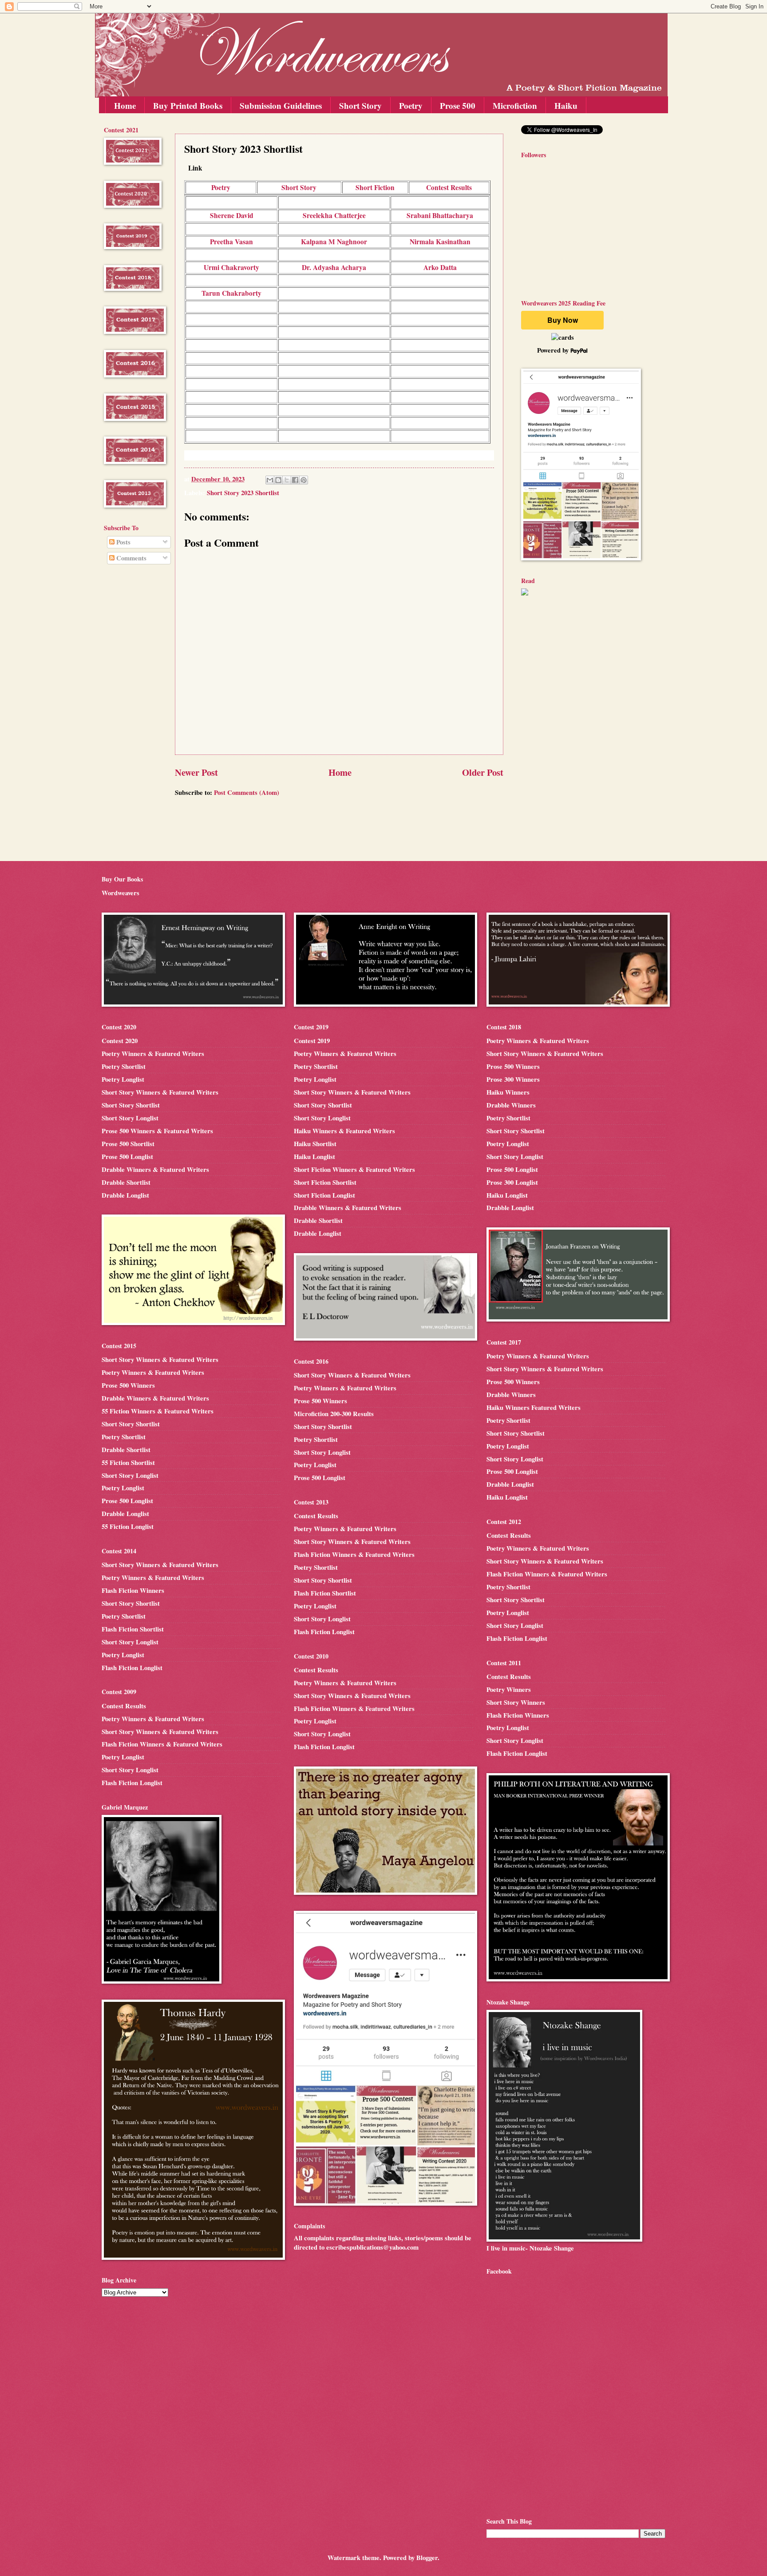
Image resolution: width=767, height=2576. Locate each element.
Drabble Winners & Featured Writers (155, 1169)
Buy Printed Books (188, 105)
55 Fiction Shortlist (128, 1463)
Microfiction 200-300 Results (334, 1414)
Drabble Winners (511, 1105)
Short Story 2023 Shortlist (243, 493)
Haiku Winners (508, 1092)
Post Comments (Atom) (247, 792)
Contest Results (449, 187)
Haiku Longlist (314, 1157)
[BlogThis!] (278, 480)
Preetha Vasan (231, 242)
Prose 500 (458, 105)
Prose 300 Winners (513, 1079)
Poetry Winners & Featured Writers (153, 1054)
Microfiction (515, 105)
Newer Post (196, 772)
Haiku (566, 105)
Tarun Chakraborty (231, 293)
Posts (123, 542)
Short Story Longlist (130, 1118)
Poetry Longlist (123, 1079)
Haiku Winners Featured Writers (534, 1407)
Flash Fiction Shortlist (133, 1629)
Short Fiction (375, 187)
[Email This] (270, 480)
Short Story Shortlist (131, 1105)
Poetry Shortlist (124, 1066)
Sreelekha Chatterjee (334, 215)
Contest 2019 (312, 1041)
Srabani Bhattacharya (440, 215)
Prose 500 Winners (128, 1385)
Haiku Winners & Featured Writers (344, 1131)
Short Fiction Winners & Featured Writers (354, 1169)
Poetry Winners (509, 1689)
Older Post (483, 772)
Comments (130, 558)
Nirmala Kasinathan (440, 242)
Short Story (360, 105)
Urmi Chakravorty (231, 267)
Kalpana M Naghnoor (334, 242)
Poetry (411, 105)
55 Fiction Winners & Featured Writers (158, 1411)
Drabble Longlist (125, 1195)
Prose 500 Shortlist (128, 1144)
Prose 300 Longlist (512, 1182)
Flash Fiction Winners (133, 1590)
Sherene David (232, 215)
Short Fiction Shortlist (325, 1182)
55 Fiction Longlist (128, 1526)
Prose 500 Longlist (127, 1157)
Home (125, 105)
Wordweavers (121, 893)
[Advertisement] (130, 714)
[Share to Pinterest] (304, 480)
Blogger (427, 2558)
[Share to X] (287, 480)
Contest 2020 (120, 1041)
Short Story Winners (516, 1702)
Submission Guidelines (281, 105)
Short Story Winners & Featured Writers (160, 1092)
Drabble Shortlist (126, 1182)
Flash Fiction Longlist (132, 1668)
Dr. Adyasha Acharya (334, 267)
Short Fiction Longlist (324, 1195)
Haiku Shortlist (315, 1144)
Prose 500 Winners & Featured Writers (157, 1131)
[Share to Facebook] (295, 480)
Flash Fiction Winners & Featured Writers (162, 1744)
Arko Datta (440, 267)
